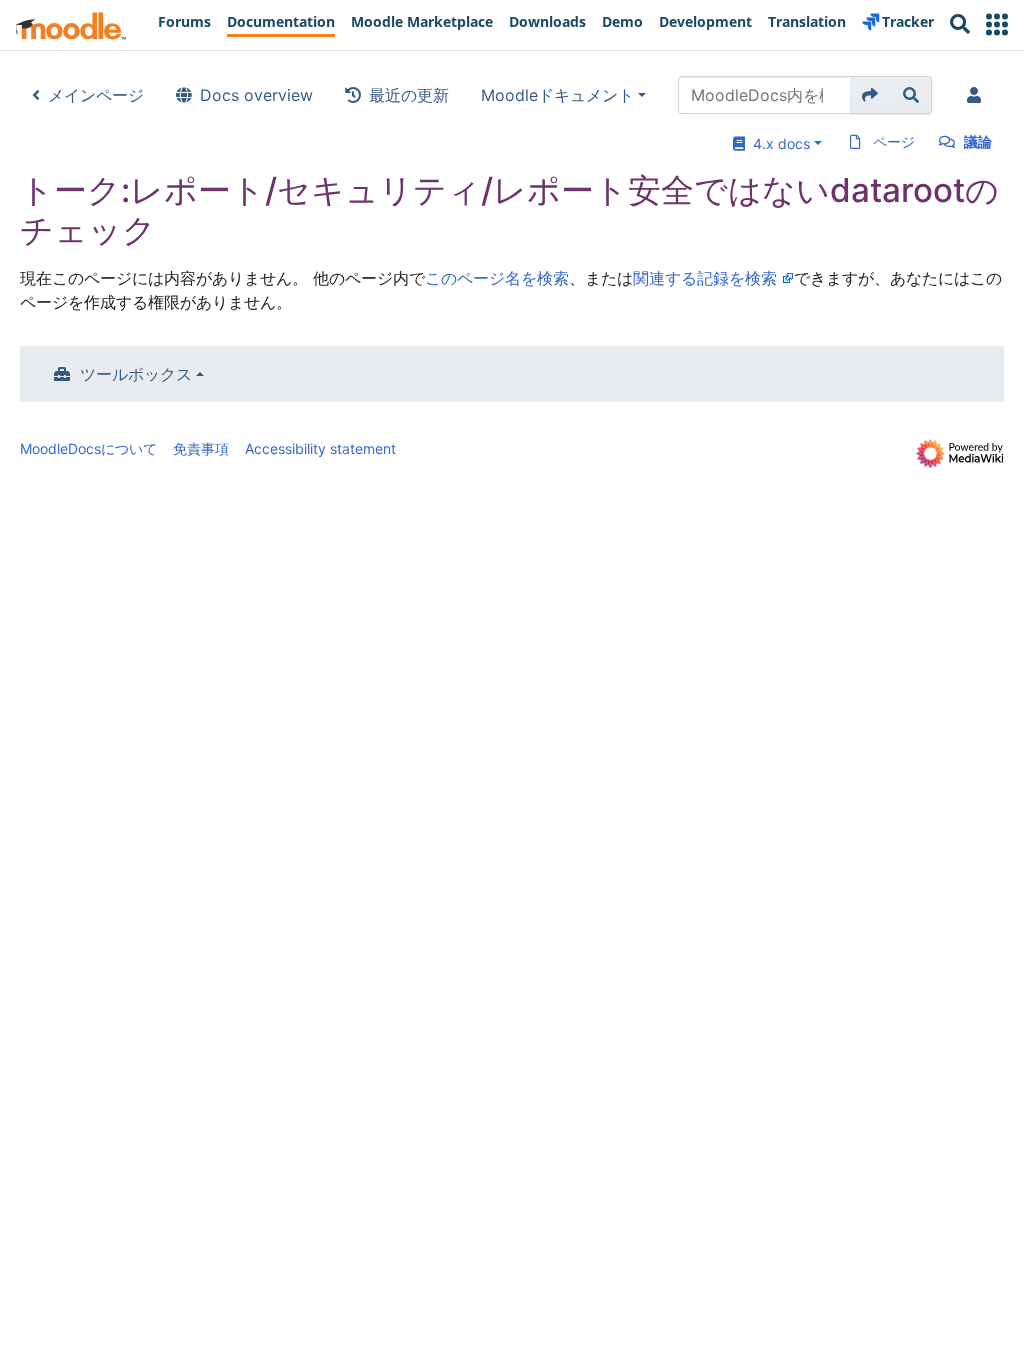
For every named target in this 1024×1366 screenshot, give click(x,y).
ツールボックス (136, 374)
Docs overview (256, 95)
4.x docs (777, 143)
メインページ (96, 95)
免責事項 (201, 448)
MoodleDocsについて (88, 448)
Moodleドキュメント (557, 95)
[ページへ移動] (870, 95)
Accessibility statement (320, 448)
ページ (894, 141)
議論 (978, 141)
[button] (997, 24)
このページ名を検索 (497, 278)
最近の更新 (409, 95)
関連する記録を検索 (705, 278)
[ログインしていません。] (978, 95)
